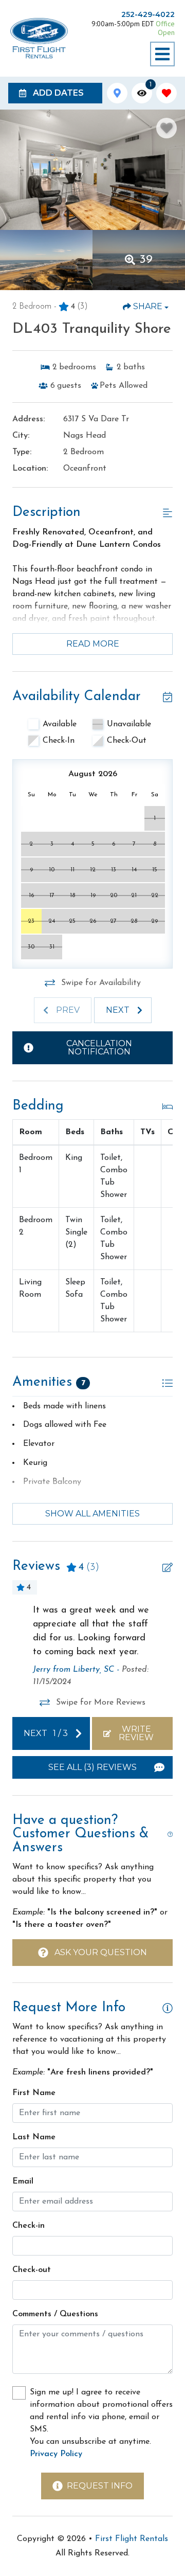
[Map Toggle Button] (117, 93)
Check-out (32, 2270)
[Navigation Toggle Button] (162, 54)
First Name (34, 2093)
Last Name (34, 2137)
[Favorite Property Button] (166, 128)
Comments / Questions (55, 2314)
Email (23, 2181)
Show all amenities (92, 1514)
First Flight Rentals (132, 2539)
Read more (93, 644)
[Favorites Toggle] (166, 93)
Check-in (29, 2226)
